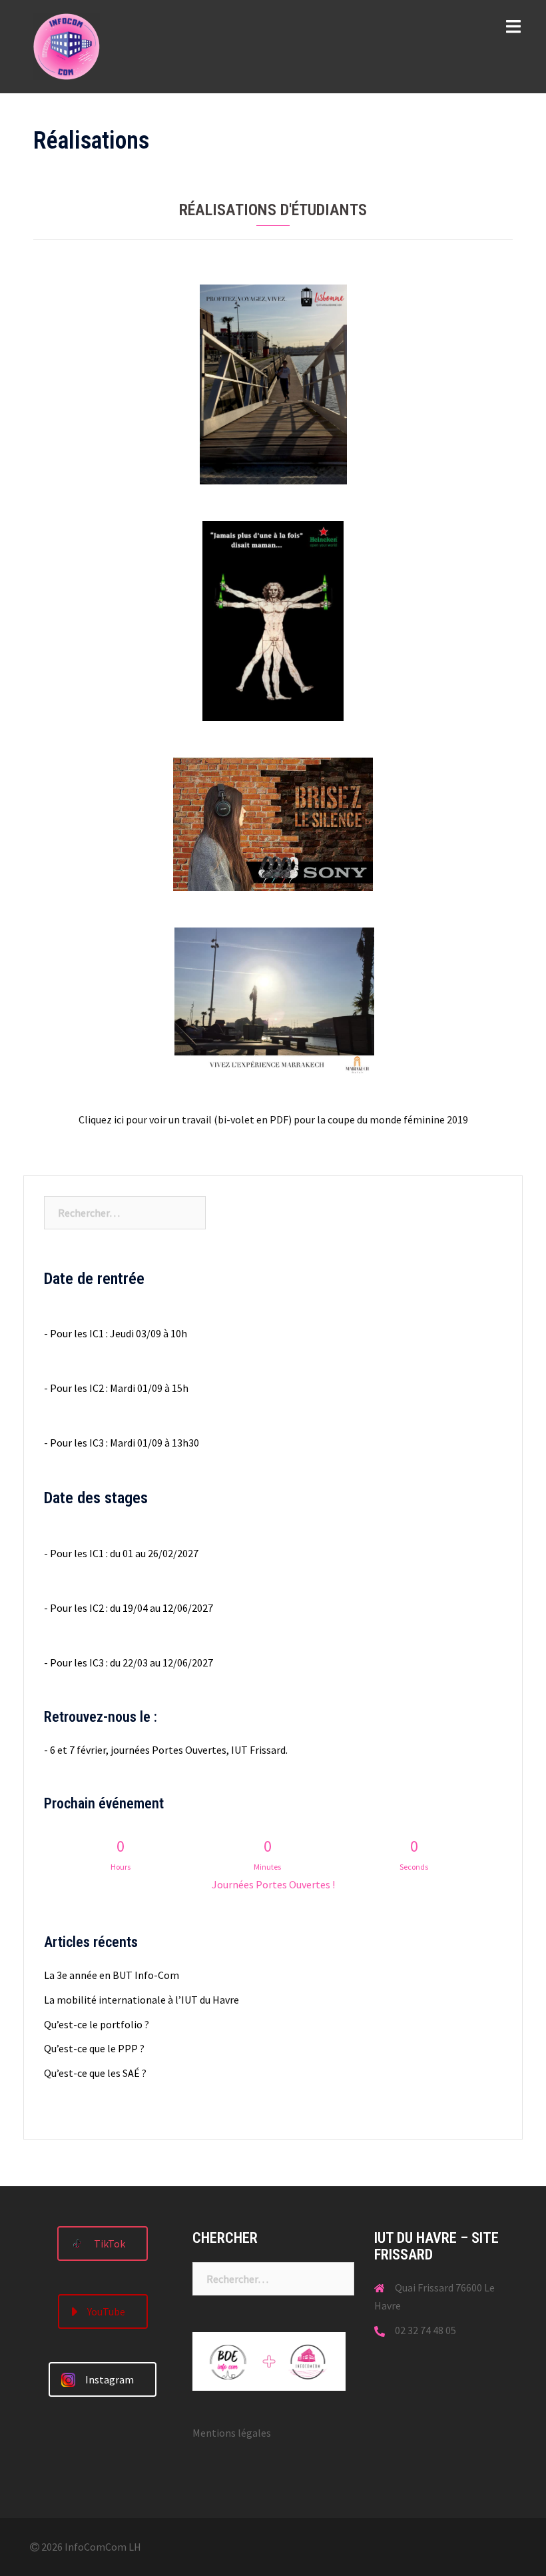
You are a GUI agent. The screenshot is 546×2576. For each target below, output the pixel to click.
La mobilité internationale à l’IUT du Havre (141, 2000)
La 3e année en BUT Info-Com (112, 1975)
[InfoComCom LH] (67, 45)
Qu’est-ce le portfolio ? (97, 2024)
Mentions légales (232, 2433)
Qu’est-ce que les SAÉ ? (95, 2073)
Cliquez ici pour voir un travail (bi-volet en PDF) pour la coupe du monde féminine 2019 (273, 1119)
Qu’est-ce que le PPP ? (94, 2048)
